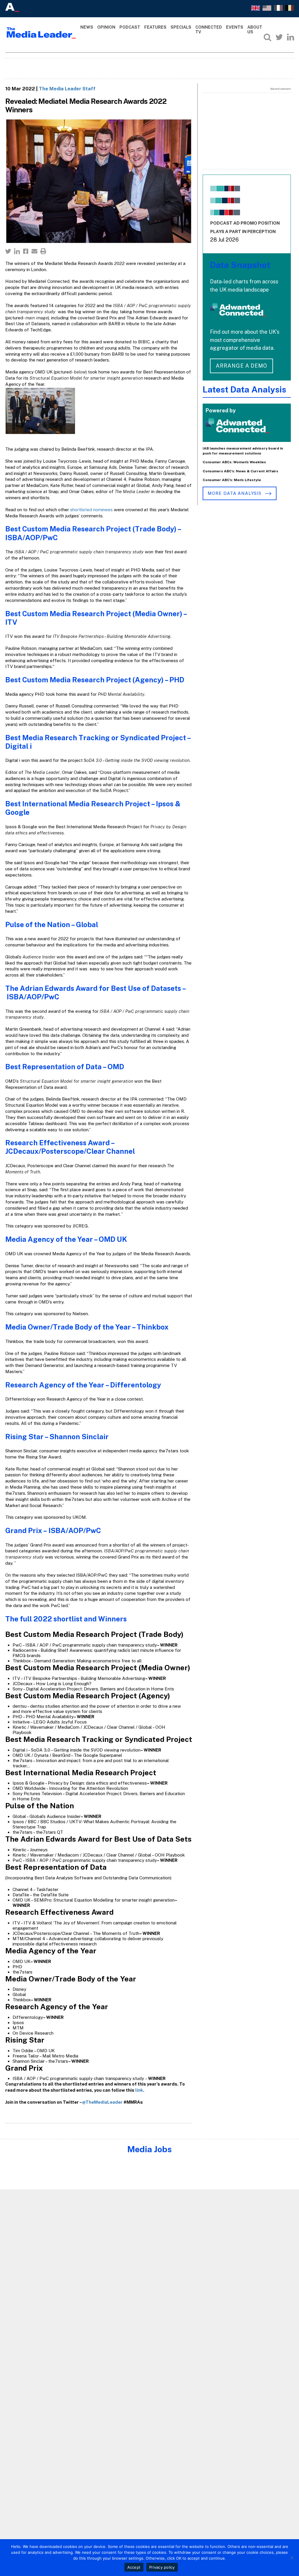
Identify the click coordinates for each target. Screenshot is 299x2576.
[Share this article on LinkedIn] (17, 251)
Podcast (130, 27)
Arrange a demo (241, 366)
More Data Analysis (235, 493)
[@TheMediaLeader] (279, 37)
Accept (134, 2567)
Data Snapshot (240, 265)
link (139, 2090)
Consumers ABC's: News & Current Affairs (240, 471)
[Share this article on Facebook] (26, 251)
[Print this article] (43, 251)
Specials (181, 27)
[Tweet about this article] (8, 251)
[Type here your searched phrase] (267, 37)
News (87, 27)
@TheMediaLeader (102, 2102)
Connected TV (209, 30)
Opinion (106, 27)
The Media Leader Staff (67, 89)
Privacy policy (162, 2567)
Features (155, 27)
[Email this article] (34, 251)
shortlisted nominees (92, 510)
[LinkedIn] (291, 37)
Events (235, 27)
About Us (255, 30)
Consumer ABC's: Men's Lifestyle (232, 480)
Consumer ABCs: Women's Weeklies (234, 462)
